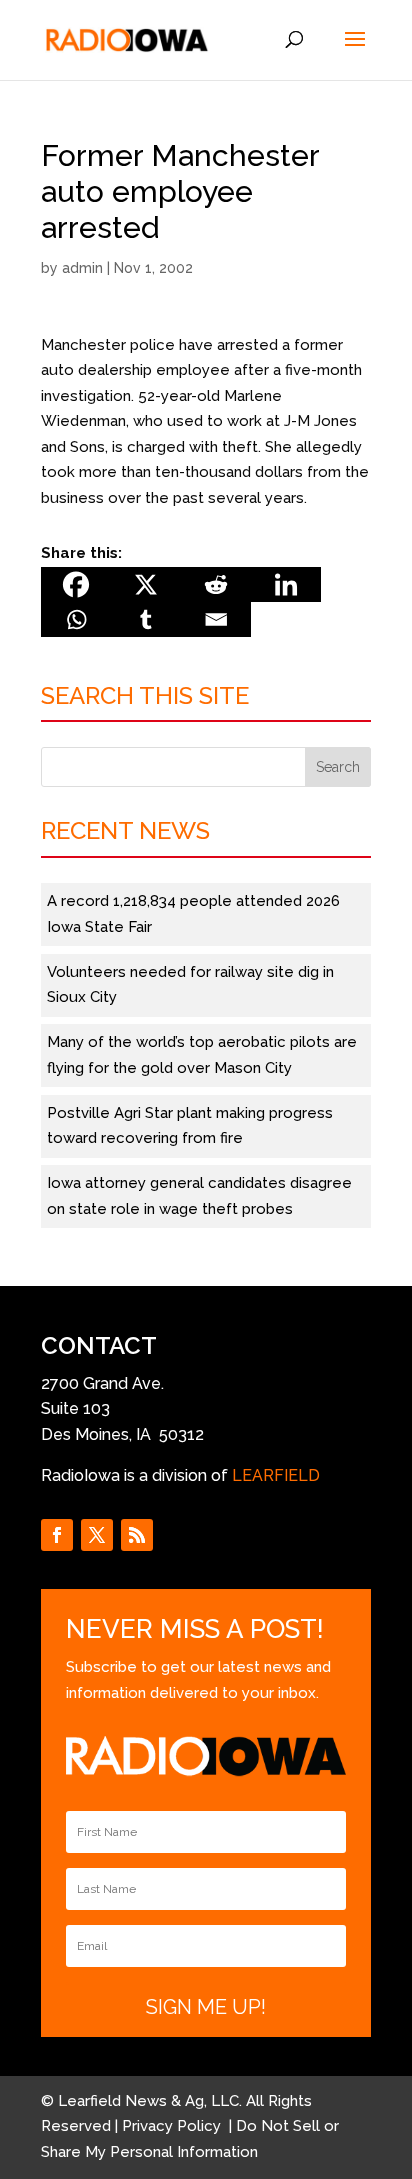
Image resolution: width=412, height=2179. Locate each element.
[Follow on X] (97, 1535)
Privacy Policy (173, 2126)
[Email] (216, 619)
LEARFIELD (276, 1475)
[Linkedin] (286, 584)
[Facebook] (76, 584)
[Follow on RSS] (137, 1535)
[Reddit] (216, 584)
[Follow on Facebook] (57, 1535)
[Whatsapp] (76, 619)
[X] (146, 584)
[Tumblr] (146, 619)
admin (82, 268)
